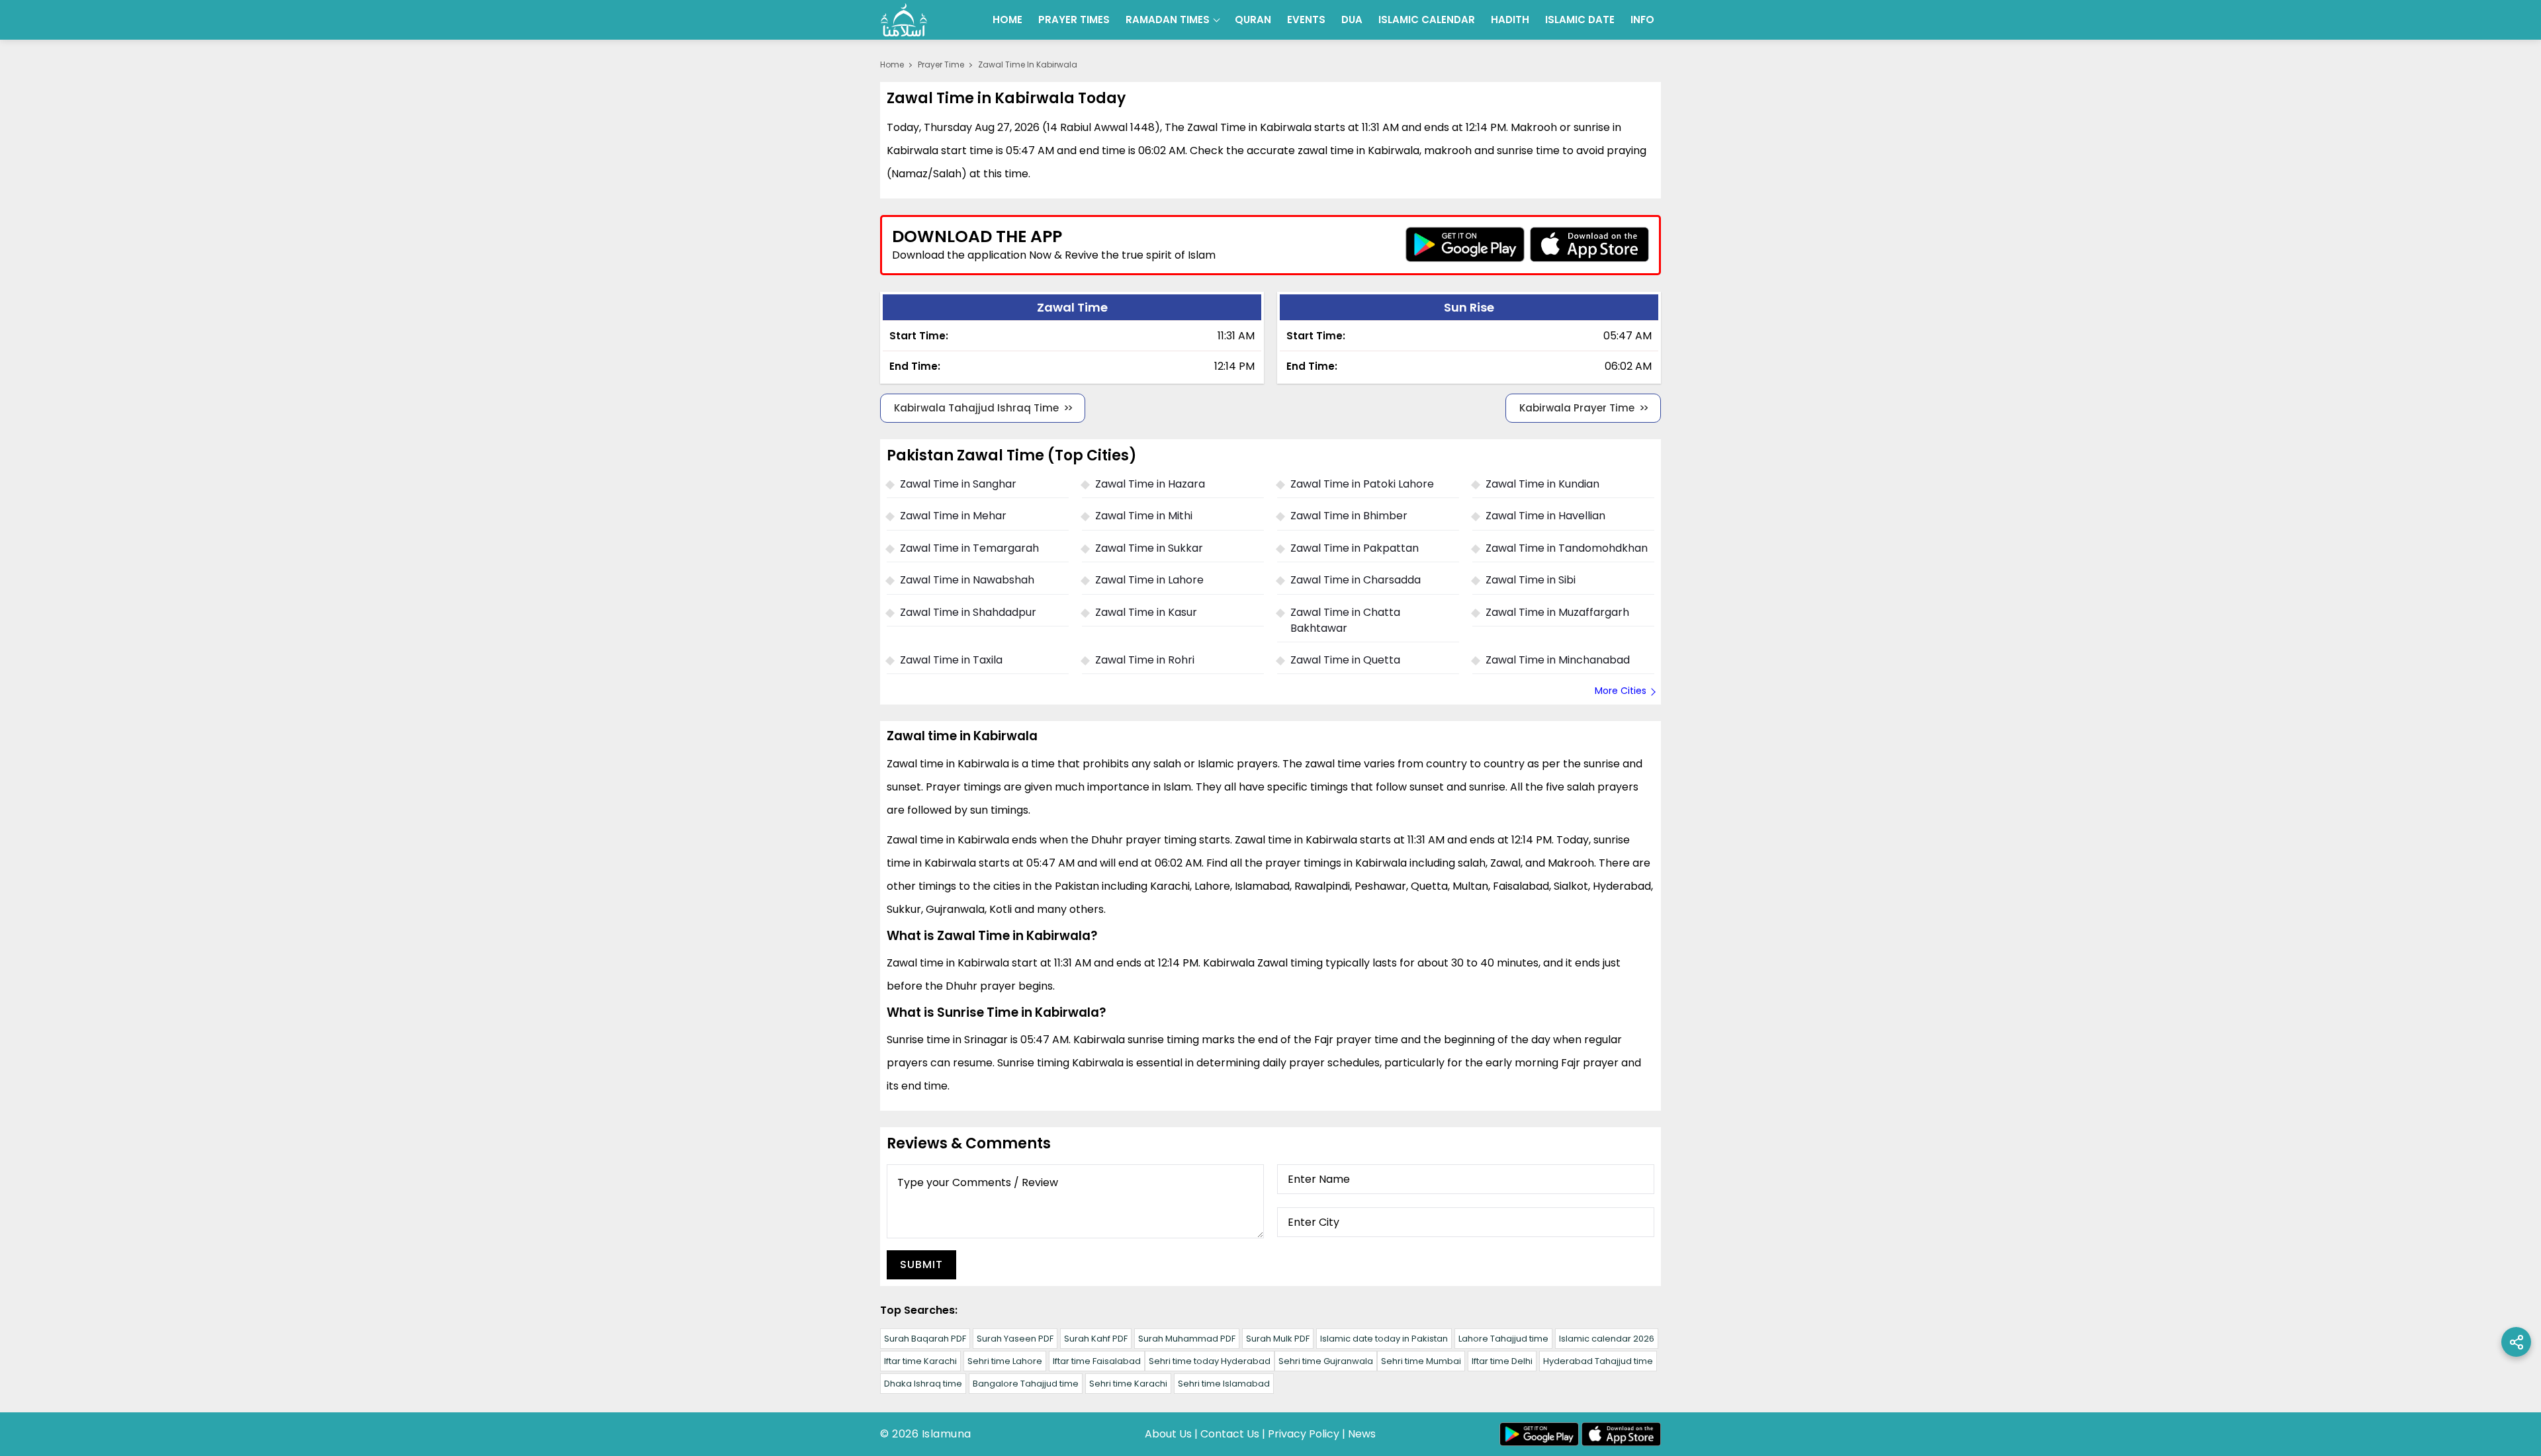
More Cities (1621, 691)
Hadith (1510, 20)
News (1362, 1434)
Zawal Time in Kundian (1542, 484)
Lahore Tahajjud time (1503, 1339)
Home (1007, 20)
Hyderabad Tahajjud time (1598, 1361)
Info (1642, 20)
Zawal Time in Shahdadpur (968, 612)
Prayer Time (941, 64)
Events (1306, 20)
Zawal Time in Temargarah (969, 548)
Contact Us (1230, 1434)
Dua (1352, 20)
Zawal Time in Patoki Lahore (1362, 484)
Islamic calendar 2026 (1607, 1339)
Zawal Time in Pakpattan (1355, 548)
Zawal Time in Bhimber (1349, 516)
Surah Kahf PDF (1096, 1339)
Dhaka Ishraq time (923, 1384)
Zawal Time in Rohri (1145, 660)
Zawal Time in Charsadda (1356, 580)
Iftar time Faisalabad (1097, 1361)
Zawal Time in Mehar (953, 516)
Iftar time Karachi (920, 1361)
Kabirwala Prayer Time (1577, 408)
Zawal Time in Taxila (951, 660)
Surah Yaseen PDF (1015, 1339)
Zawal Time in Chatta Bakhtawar (1345, 620)
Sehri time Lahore (1005, 1361)
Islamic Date (1580, 20)
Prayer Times (1074, 20)
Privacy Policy (1304, 1434)
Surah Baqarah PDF (925, 1339)
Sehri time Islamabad (1224, 1384)
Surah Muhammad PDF (1187, 1339)
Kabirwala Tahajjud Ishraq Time (976, 408)
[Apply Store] (1589, 244)
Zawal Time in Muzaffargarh (1557, 612)
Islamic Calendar (1427, 20)
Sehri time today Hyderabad (1210, 1361)
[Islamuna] (904, 20)
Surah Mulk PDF (1278, 1339)
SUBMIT (921, 1264)
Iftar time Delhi (1502, 1361)
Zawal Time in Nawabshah (967, 580)
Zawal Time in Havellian (1545, 516)
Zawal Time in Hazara (1150, 484)
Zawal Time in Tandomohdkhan (1567, 548)
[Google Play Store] (1465, 244)
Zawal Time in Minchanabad (1558, 660)
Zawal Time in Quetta (1345, 660)
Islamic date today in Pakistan (1384, 1339)
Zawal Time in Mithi (1144, 516)
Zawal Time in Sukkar (1149, 548)
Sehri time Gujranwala (1326, 1361)
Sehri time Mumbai (1421, 1361)
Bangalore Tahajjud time (1026, 1384)
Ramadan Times (1168, 20)
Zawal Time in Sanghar (958, 484)
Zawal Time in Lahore (1149, 580)
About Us (1168, 1434)
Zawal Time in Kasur (1146, 612)
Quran (1253, 20)
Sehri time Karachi (1128, 1384)
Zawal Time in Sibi (1531, 580)
